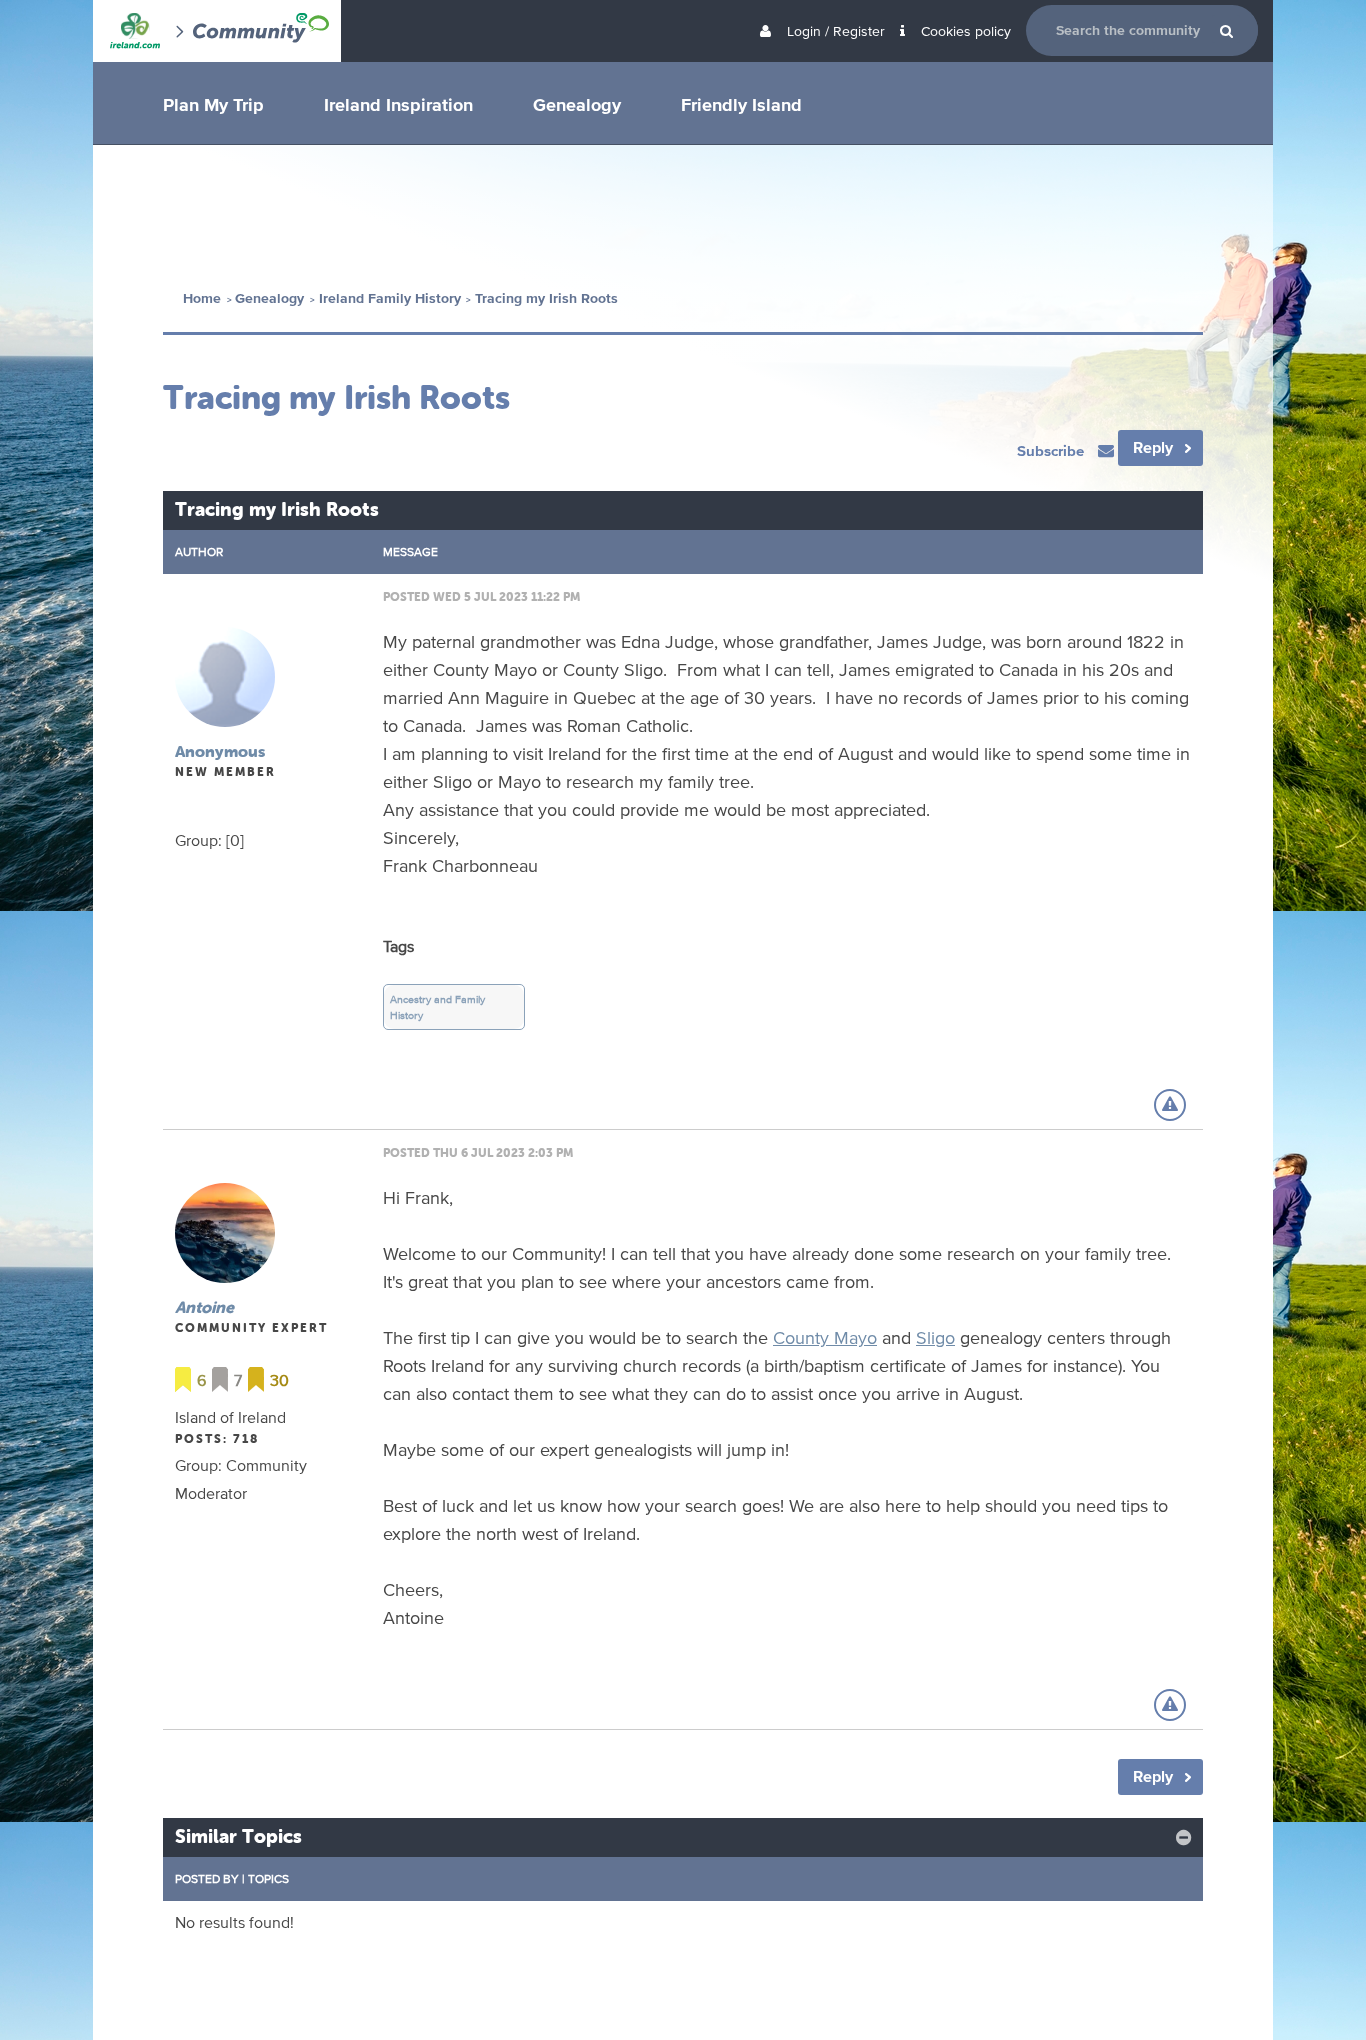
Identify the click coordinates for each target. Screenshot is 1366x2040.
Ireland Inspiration (398, 104)
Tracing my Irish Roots (546, 298)
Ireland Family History (390, 298)
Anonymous (220, 751)
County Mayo (825, 1337)
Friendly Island (741, 104)
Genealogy (577, 104)
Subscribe (1052, 450)
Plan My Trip (213, 104)
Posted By (207, 1878)
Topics (268, 1878)
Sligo (935, 1337)
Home (202, 298)
